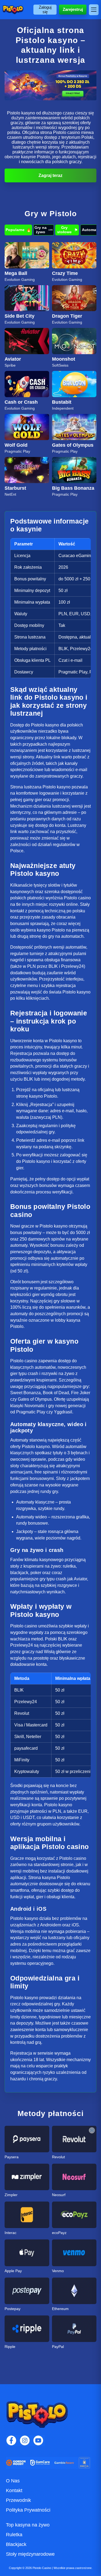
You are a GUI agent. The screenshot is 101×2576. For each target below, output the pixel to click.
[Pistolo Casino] (13, 10)
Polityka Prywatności (28, 2510)
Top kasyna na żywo (28, 2525)
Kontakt (14, 2491)
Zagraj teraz (50, 175)
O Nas (13, 2481)
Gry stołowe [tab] (67, 230)
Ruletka (14, 2535)
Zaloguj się (45, 9)
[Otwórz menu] (94, 10)
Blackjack (16, 2544)
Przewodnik (18, 2500)
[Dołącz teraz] (50, 85)
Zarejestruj (73, 9)
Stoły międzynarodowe (30, 2554)
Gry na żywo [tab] (44, 230)
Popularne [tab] (18, 230)
